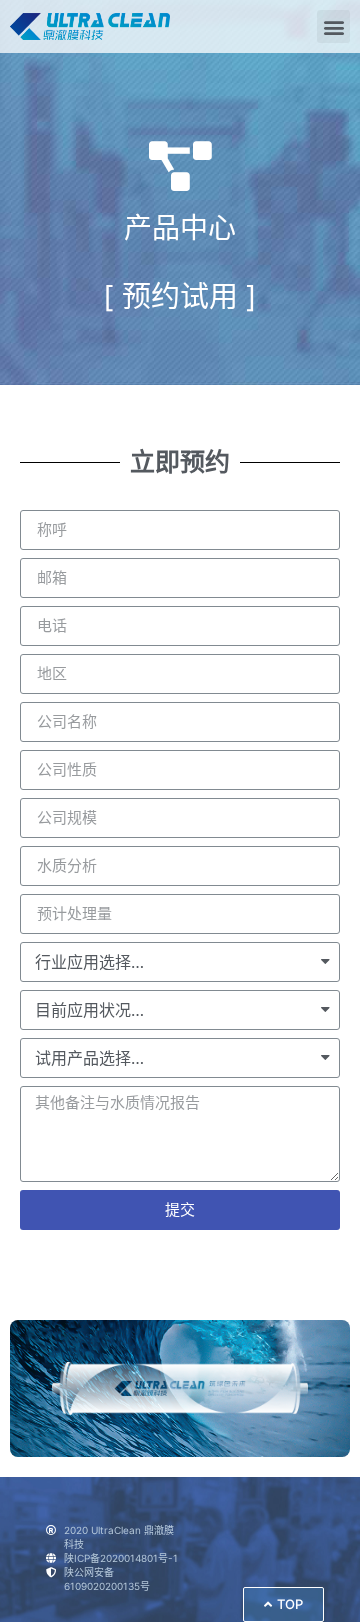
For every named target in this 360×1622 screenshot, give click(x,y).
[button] (333, 26)
